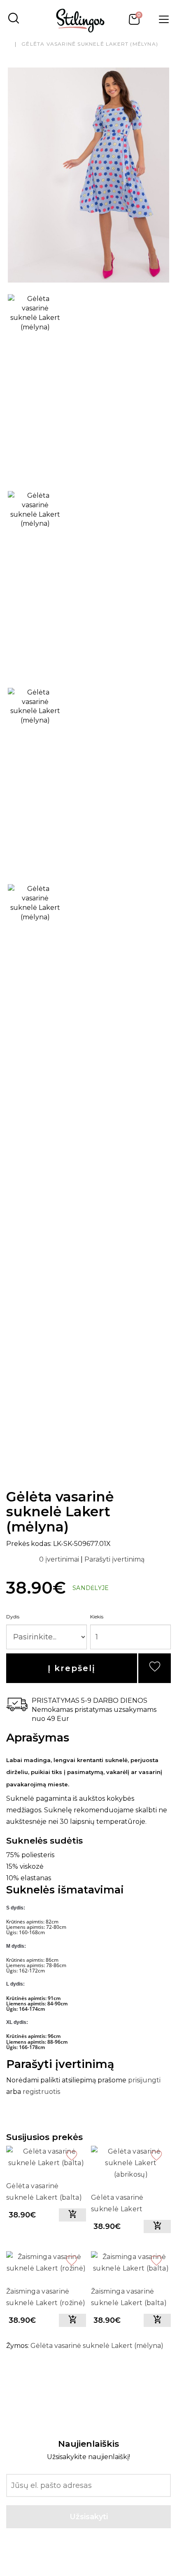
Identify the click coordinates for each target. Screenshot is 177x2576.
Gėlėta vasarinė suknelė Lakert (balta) (44, 2192)
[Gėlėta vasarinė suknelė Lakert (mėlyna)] (88, 175)
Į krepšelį (72, 1668)
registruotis (41, 2092)
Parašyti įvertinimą (114, 1559)
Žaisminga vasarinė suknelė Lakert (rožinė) (46, 2297)
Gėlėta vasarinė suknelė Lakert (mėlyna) (90, 44)
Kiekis (97, 1617)
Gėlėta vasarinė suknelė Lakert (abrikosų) (117, 2204)
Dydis (13, 1617)
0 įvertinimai (60, 1559)
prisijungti (144, 2080)
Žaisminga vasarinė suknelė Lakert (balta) (129, 2297)
